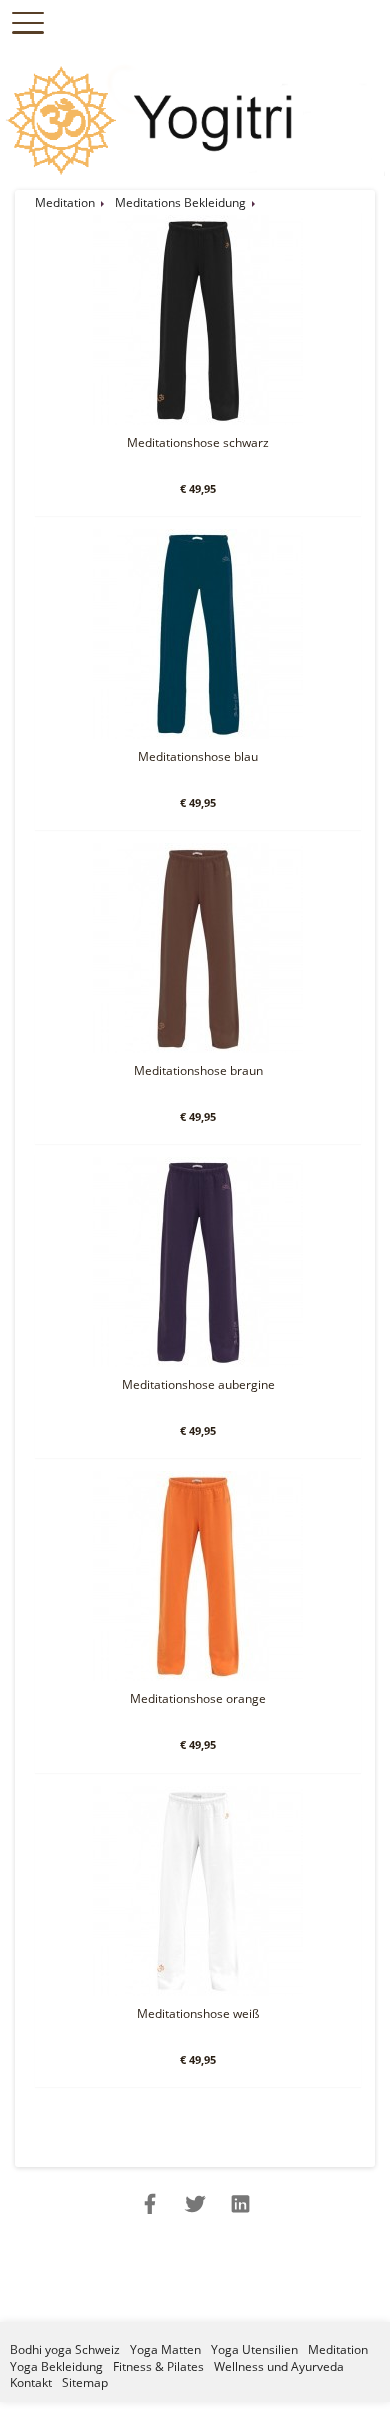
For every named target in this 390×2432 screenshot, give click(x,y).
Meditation (65, 202)
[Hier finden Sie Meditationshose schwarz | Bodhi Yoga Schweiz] (198, 420)
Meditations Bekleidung (180, 202)
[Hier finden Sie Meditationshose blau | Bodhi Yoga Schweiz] (198, 734)
